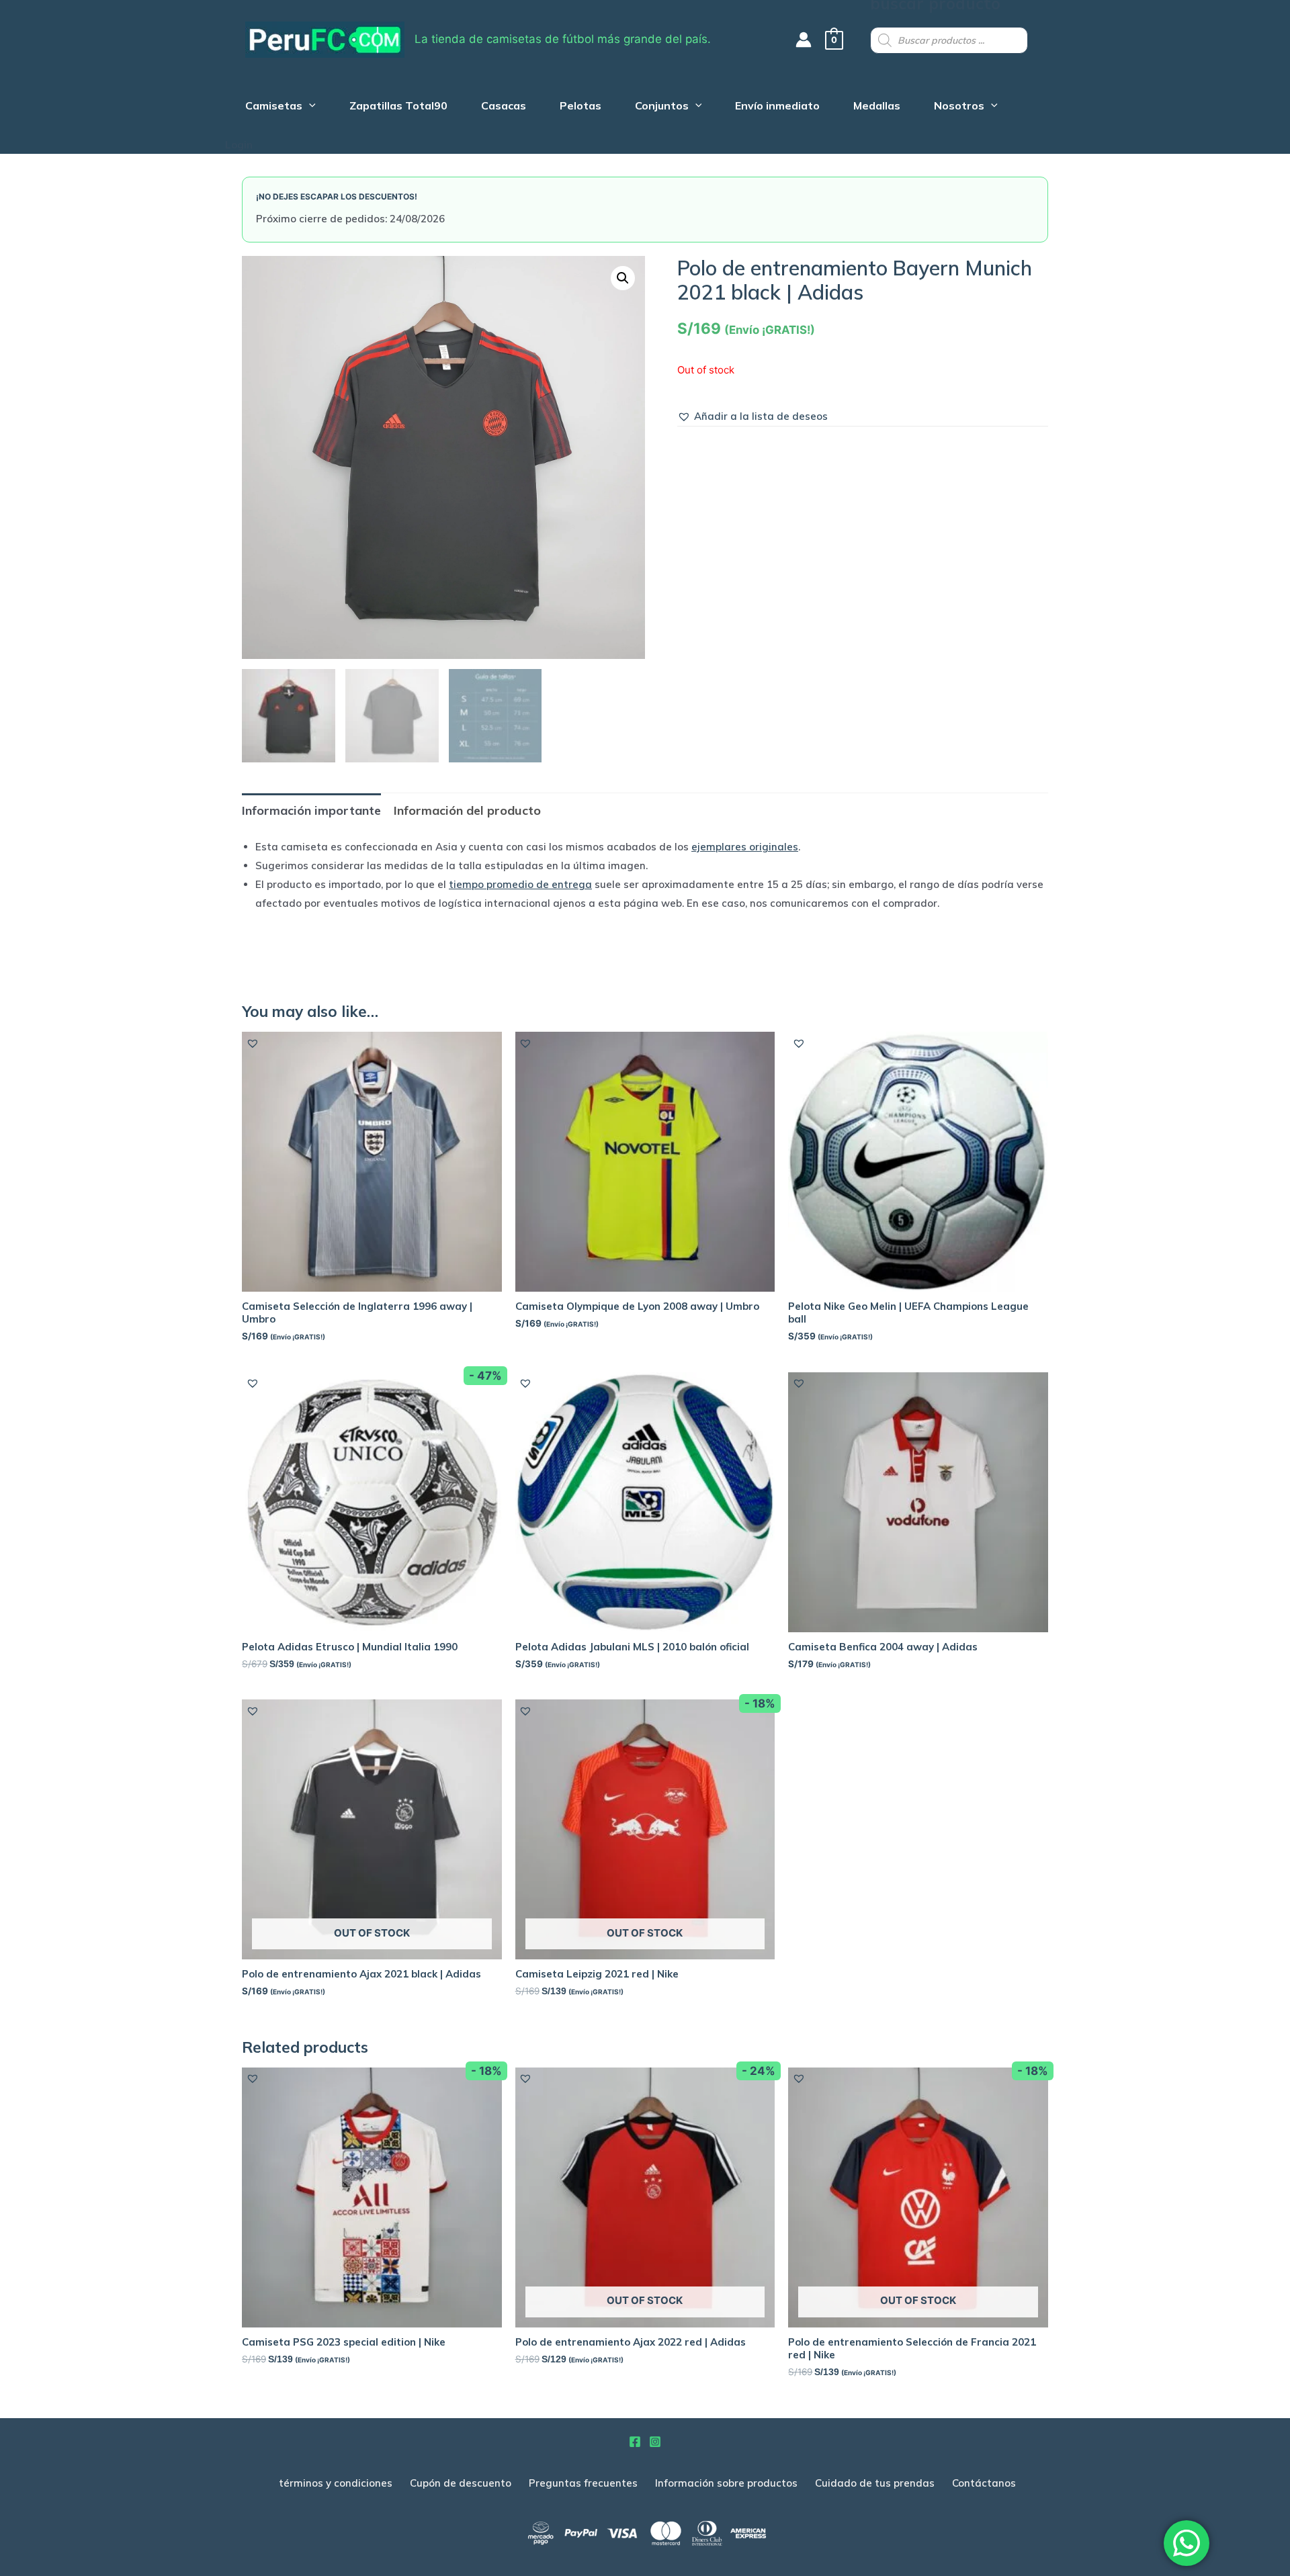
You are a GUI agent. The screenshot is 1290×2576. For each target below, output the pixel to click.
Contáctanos (984, 2483)
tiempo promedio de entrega (520, 884)
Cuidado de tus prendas (875, 2483)
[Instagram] (655, 2442)
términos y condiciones (336, 2483)
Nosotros (959, 107)
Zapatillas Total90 (398, 107)
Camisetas (274, 107)
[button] (752, 416)
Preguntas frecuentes (583, 2483)
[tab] (311, 810)
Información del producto (467, 810)
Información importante (311, 810)
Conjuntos (662, 107)
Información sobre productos (726, 2483)
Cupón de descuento (461, 2483)
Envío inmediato (777, 107)
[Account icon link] (804, 40)
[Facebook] (635, 2442)
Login (239, 145)
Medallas (877, 107)
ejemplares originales (745, 847)
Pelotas (580, 107)
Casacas (504, 107)
